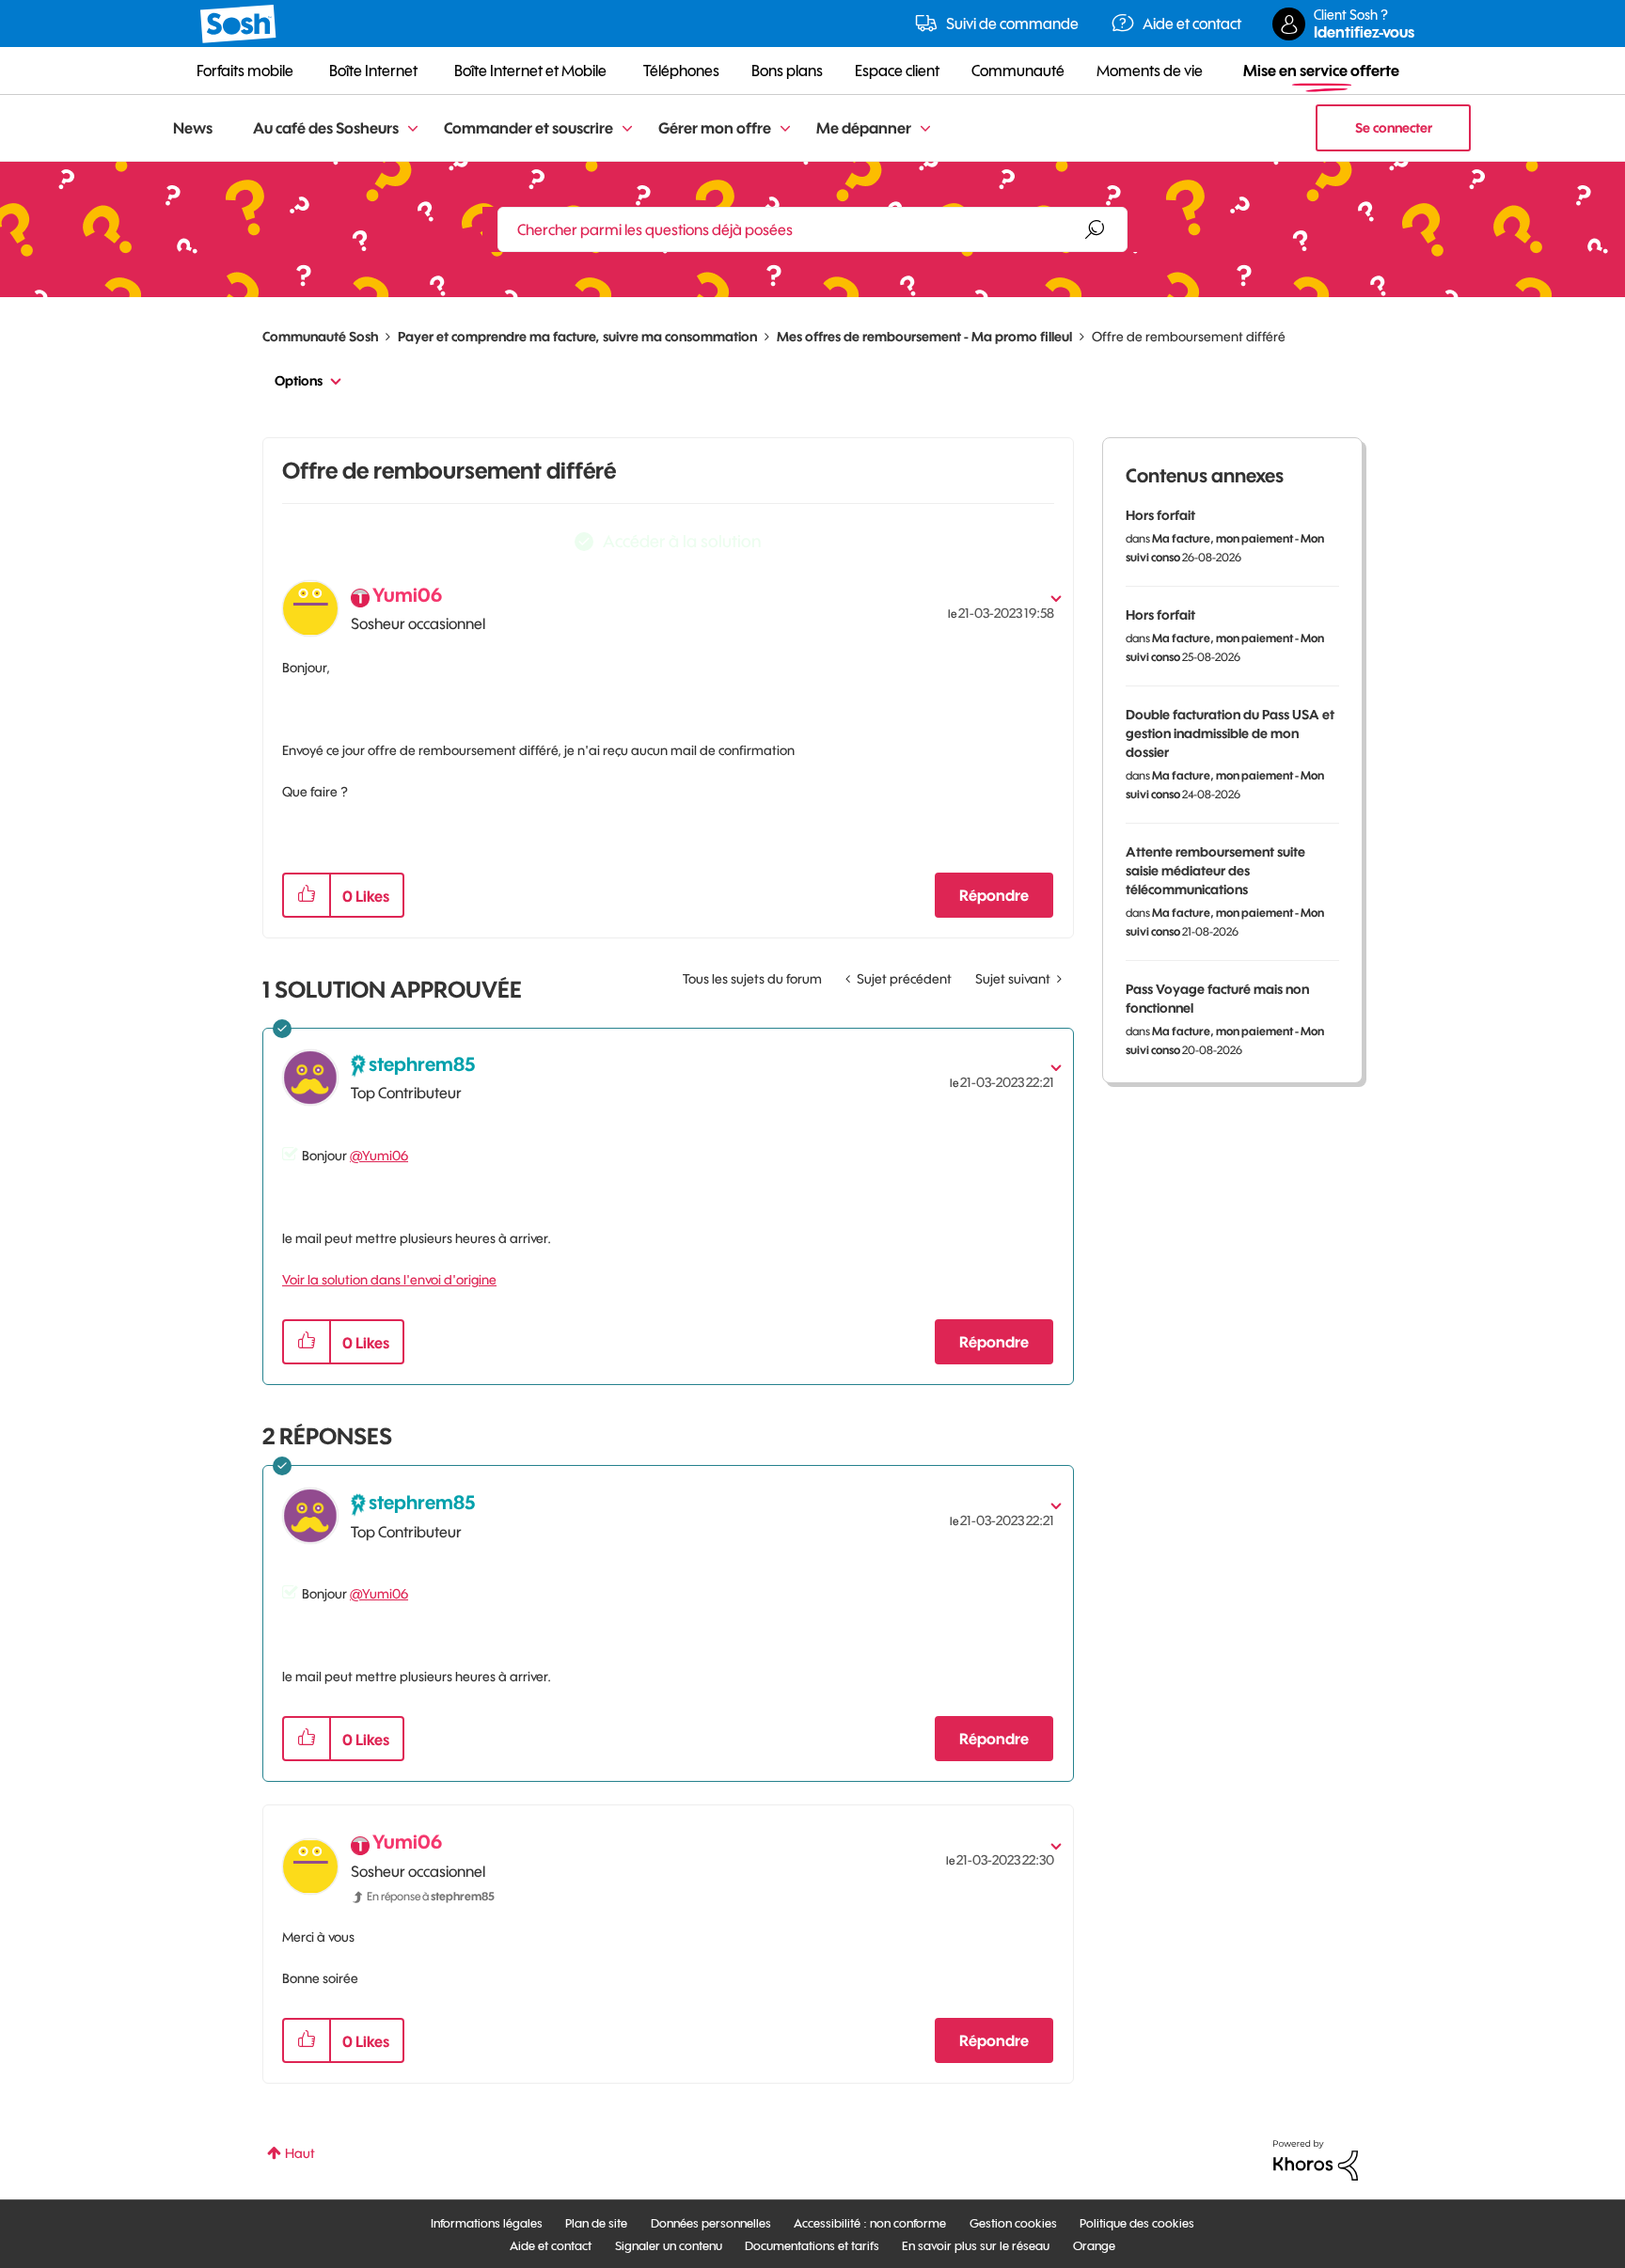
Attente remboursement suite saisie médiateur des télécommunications (1215, 871)
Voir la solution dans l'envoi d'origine (389, 1280)
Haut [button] (300, 2153)
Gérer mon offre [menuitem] (715, 128)
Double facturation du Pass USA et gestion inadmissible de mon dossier (1230, 733)
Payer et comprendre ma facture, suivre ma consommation (577, 337)
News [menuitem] (193, 128)
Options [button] (299, 381)
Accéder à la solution (682, 541)
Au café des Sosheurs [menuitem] (326, 128)
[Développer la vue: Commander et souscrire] (627, 129)
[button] (307, 895)
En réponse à (431, 1896)
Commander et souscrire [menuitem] (529, 128)
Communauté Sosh (320, 337)
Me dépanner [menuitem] (864, 128)
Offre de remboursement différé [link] (1189, 337)
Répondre (994, 895)
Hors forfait (1160, 515)
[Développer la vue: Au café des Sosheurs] (413, 129)
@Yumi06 (379, 1156)
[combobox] (812, 229)
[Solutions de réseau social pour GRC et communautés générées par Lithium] (1316, 2159)
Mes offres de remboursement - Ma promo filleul (924, 337)
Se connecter (1394, 128)
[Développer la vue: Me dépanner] (925, 129)
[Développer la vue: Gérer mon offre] (785, 129)
